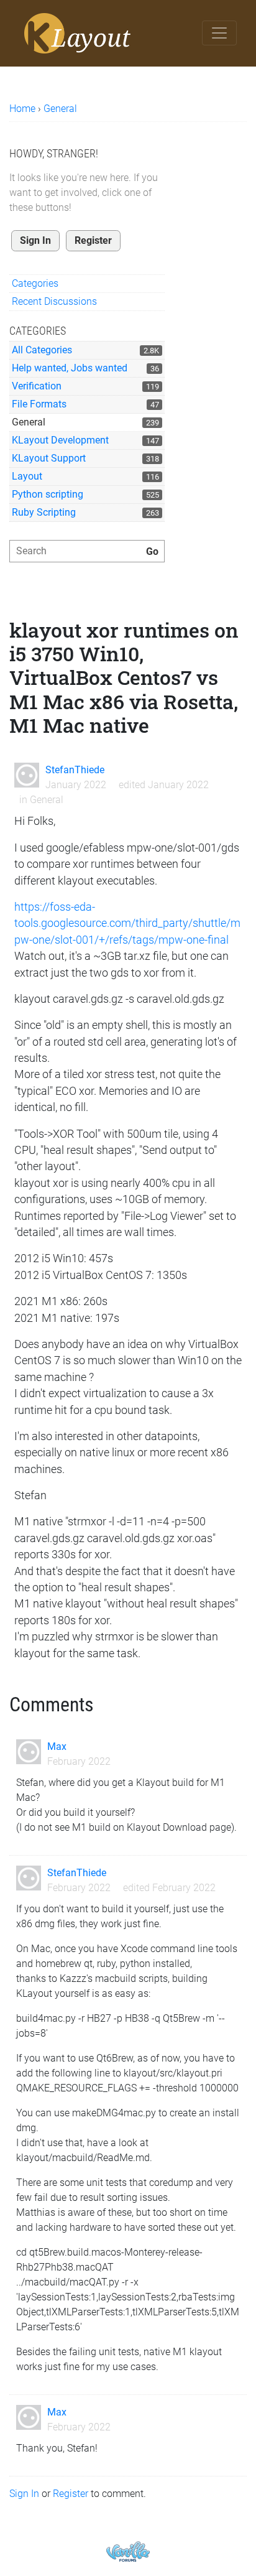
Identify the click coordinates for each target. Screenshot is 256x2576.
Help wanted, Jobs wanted (70, 368)
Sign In (35, 240)
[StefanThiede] (27, 775)
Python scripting (48, 494)
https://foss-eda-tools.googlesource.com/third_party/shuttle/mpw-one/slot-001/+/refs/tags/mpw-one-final (127, 923)
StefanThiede (75, 770)
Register (93, 240)
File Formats (39, 404)
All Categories (42, 350)
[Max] (29, 1752)
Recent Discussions (54, 301)
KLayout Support (49, 458)
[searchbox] (87, 551)
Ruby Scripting (44, 512)
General (29, 422)
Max (57, 1746)
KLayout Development (60, 440)
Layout (27, 476)
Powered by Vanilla (128, 2551)
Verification (37, 386)
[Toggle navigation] (219, 33)
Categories (35, 283)
